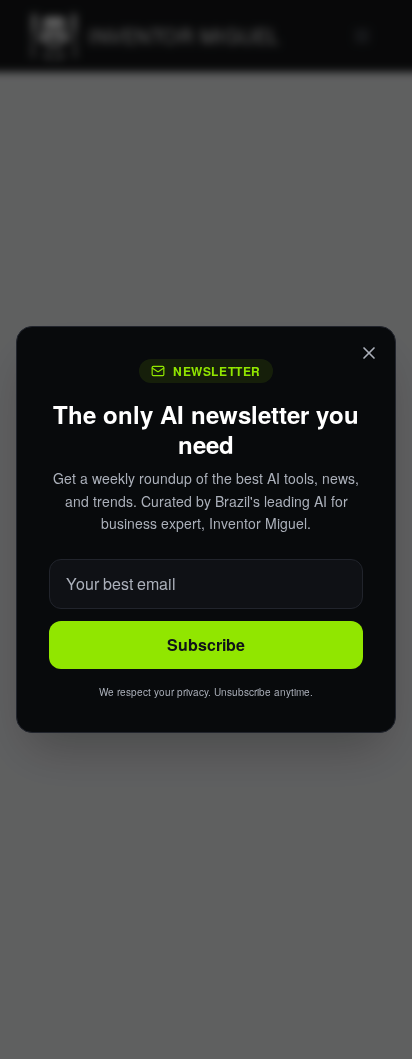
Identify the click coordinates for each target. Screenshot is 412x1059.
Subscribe (206, 644)
